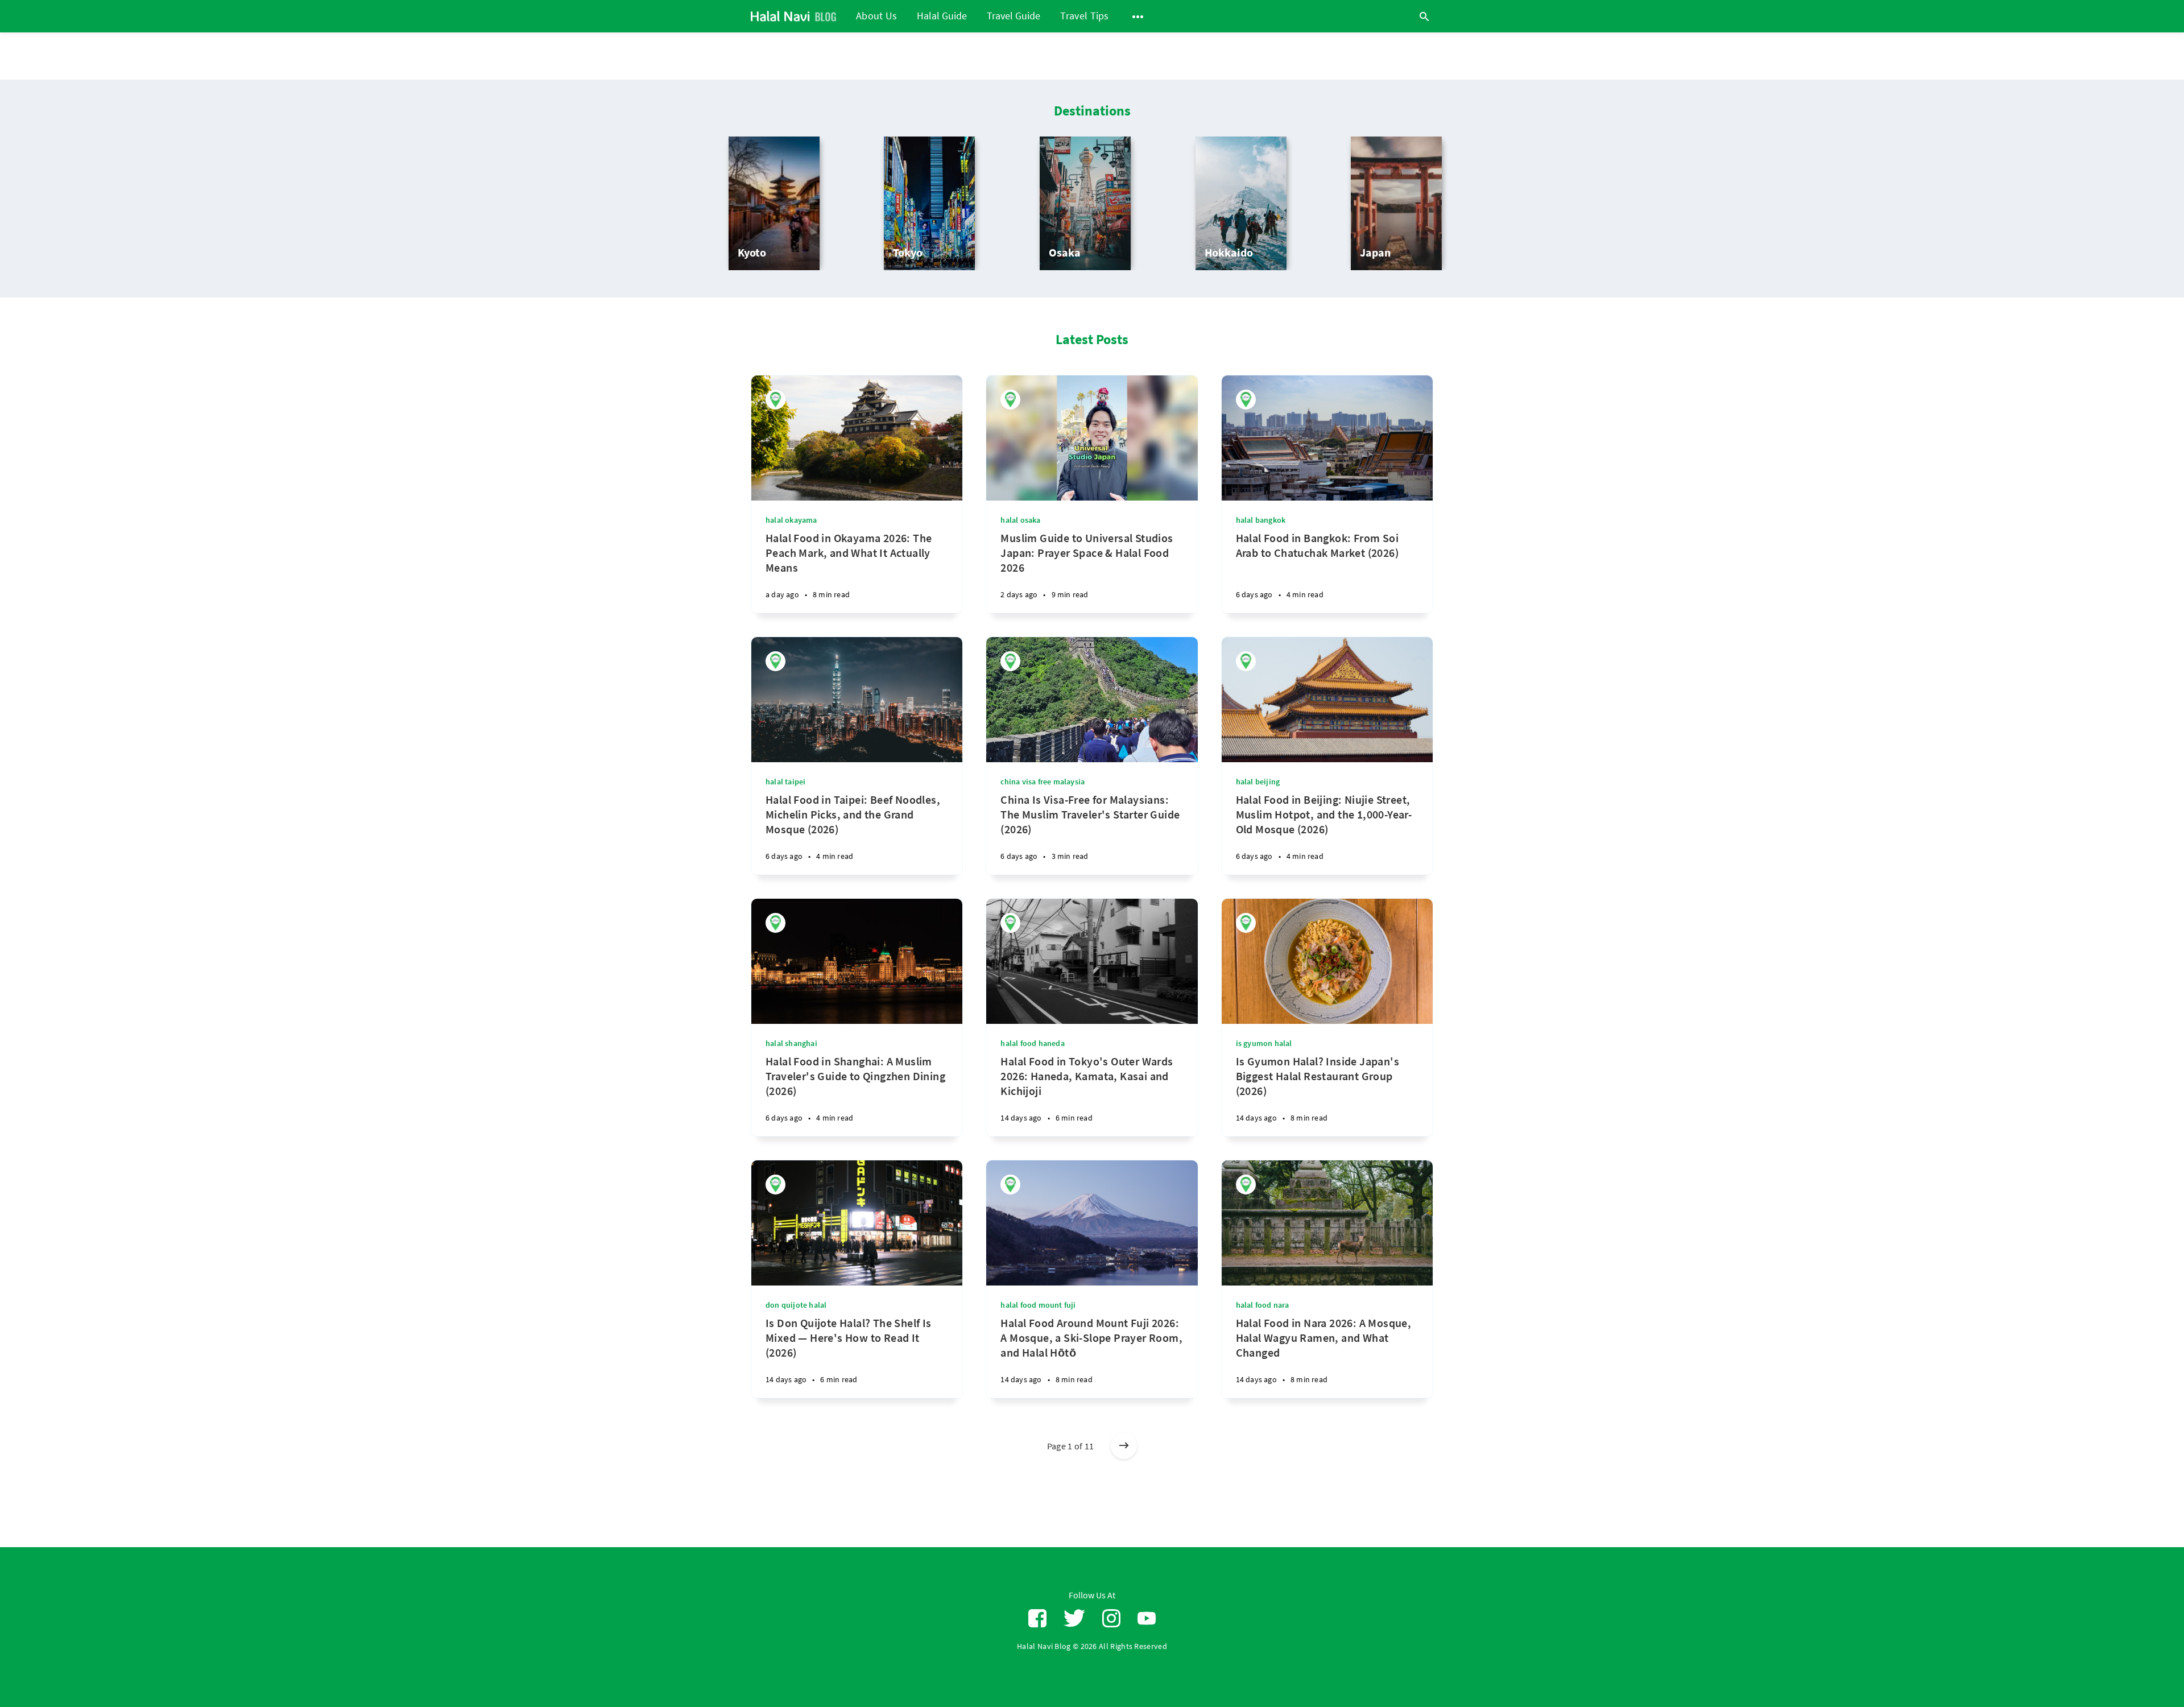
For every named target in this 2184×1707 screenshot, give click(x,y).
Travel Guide (1014, 16)
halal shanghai (791, 1043)
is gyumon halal (1264, 1043)
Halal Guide (942, 16)
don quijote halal (796, 1305)
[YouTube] (1147, 1619)
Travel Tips (1084, 16)
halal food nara (1263, 1305)
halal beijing (1258, 782)
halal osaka (1020, 520)
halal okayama (791, 520)
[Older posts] (1124, 1446)
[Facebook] (1037, 1619)
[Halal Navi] (775, 400)
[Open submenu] (1138, 16)
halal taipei (785, 782)
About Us (876, 16)
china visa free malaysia (1043, 782)
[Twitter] (1074, 1619)
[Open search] (1424, 16)
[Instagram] (1111, 1619)
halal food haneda (1032, 1043)
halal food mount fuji (1038, 1305)
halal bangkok (1261, 520)
